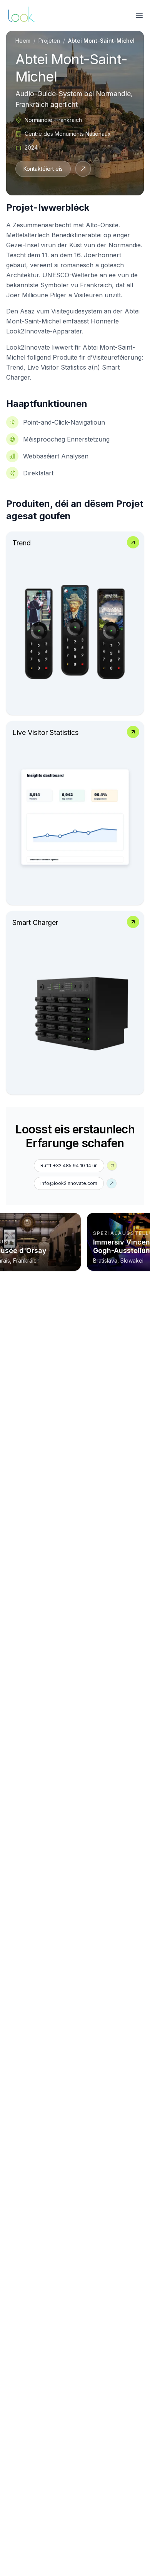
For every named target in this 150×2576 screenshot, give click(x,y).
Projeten (49, 41)
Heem (23, 41)
